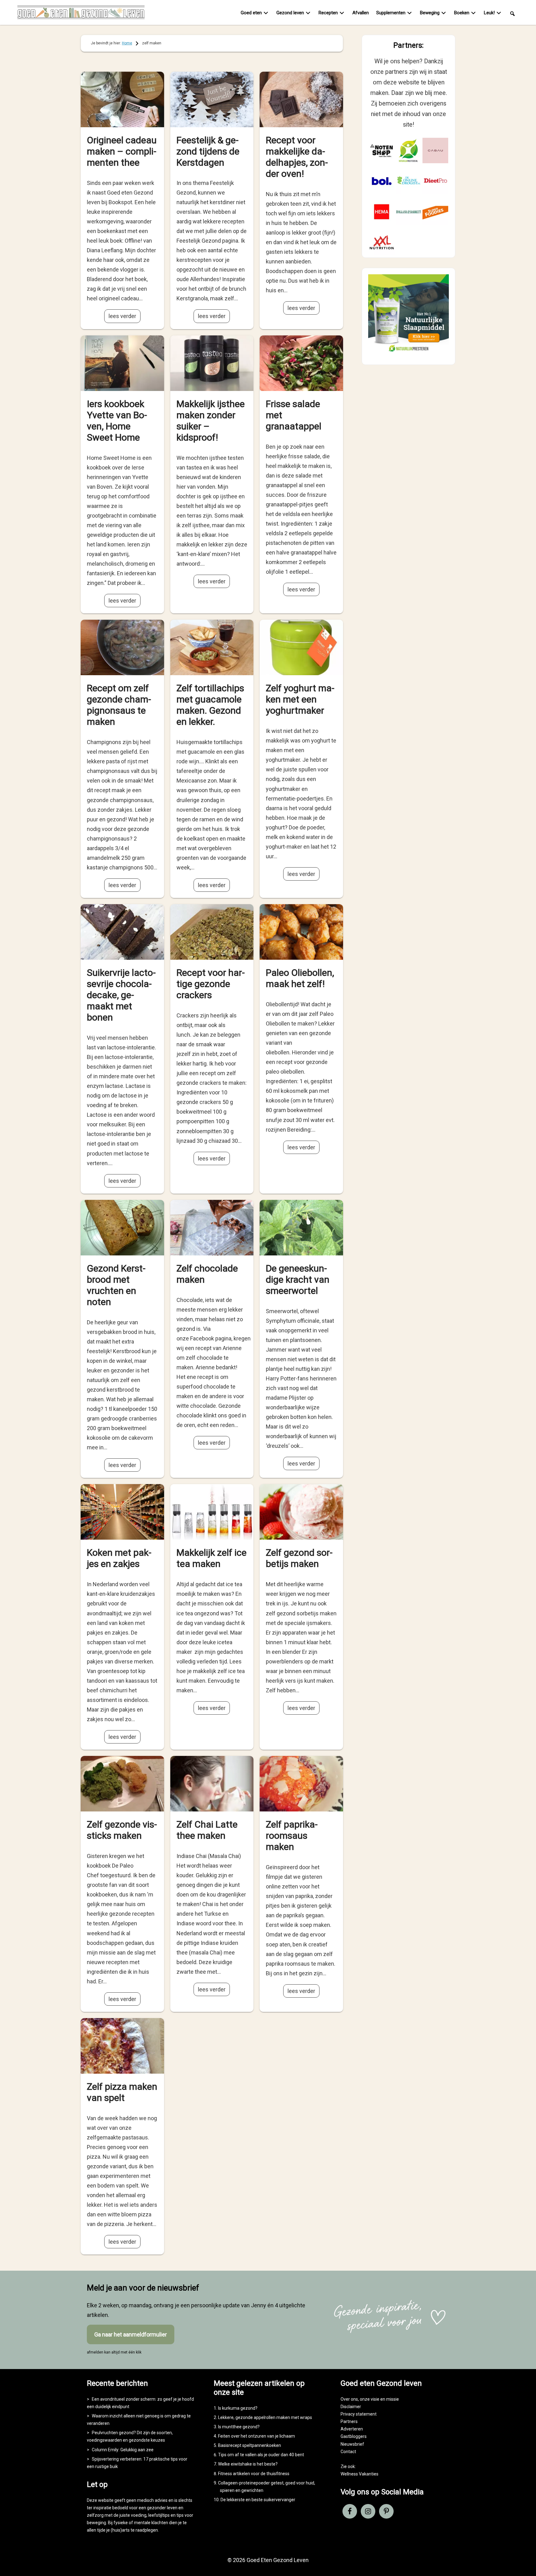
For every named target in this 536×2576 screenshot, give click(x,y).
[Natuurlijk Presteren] (409, 353)
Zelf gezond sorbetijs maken (299, 1558)
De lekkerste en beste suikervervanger (258, 2500)
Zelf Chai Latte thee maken (207, 1830)
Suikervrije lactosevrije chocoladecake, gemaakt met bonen (121, 995)
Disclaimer (351, 2407)
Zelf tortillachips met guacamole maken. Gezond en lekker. (210, 705)
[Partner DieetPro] (435, 181)
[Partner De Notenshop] (382, 151)
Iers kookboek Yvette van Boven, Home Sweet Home (117, 421)
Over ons (349, 2399)
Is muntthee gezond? (239, 2427)
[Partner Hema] (382, 212)
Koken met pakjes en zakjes (119, 1558)
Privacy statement (359, 2414)
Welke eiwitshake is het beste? (248, 2464)
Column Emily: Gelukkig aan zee (123, 2450)
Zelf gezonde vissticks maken (122, 1830)
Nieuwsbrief (352, 2444)
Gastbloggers (354, 2436)
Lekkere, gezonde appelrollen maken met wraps (265, 2417)
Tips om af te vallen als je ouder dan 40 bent (261, 2455)
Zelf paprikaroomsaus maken (292, 1836)
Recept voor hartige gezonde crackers (211, 984)
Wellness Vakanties (360, 2474)
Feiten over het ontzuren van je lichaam (257, 2436)
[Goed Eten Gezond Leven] (81, 14)
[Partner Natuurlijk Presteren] (409, 151)
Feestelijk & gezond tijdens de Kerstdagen (208, 151)
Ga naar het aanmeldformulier (131, 2334)
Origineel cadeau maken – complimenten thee (122, 151)
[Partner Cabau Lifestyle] (435, 151)
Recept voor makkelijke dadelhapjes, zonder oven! (297, 157)
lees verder (122, 316)
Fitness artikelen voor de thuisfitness (254, 2474)
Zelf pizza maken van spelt (122, 2092)
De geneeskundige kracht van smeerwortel (298, 1279)
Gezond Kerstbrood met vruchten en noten (116, 1285)
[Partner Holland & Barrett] (409, 212)
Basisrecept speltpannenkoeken (250, 2445)
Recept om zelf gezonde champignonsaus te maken (119, 705)
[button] (512, 13)
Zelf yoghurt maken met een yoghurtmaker (300, 699)
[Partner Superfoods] (435, 212)
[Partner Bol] (382, 181)
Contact (348, 2452)
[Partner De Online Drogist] (409, 181)
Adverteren (352, 2429)
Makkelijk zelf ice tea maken (212, 1558)
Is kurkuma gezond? (238, 2408)
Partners (349, 2421)
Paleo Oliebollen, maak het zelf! (300, 978)
